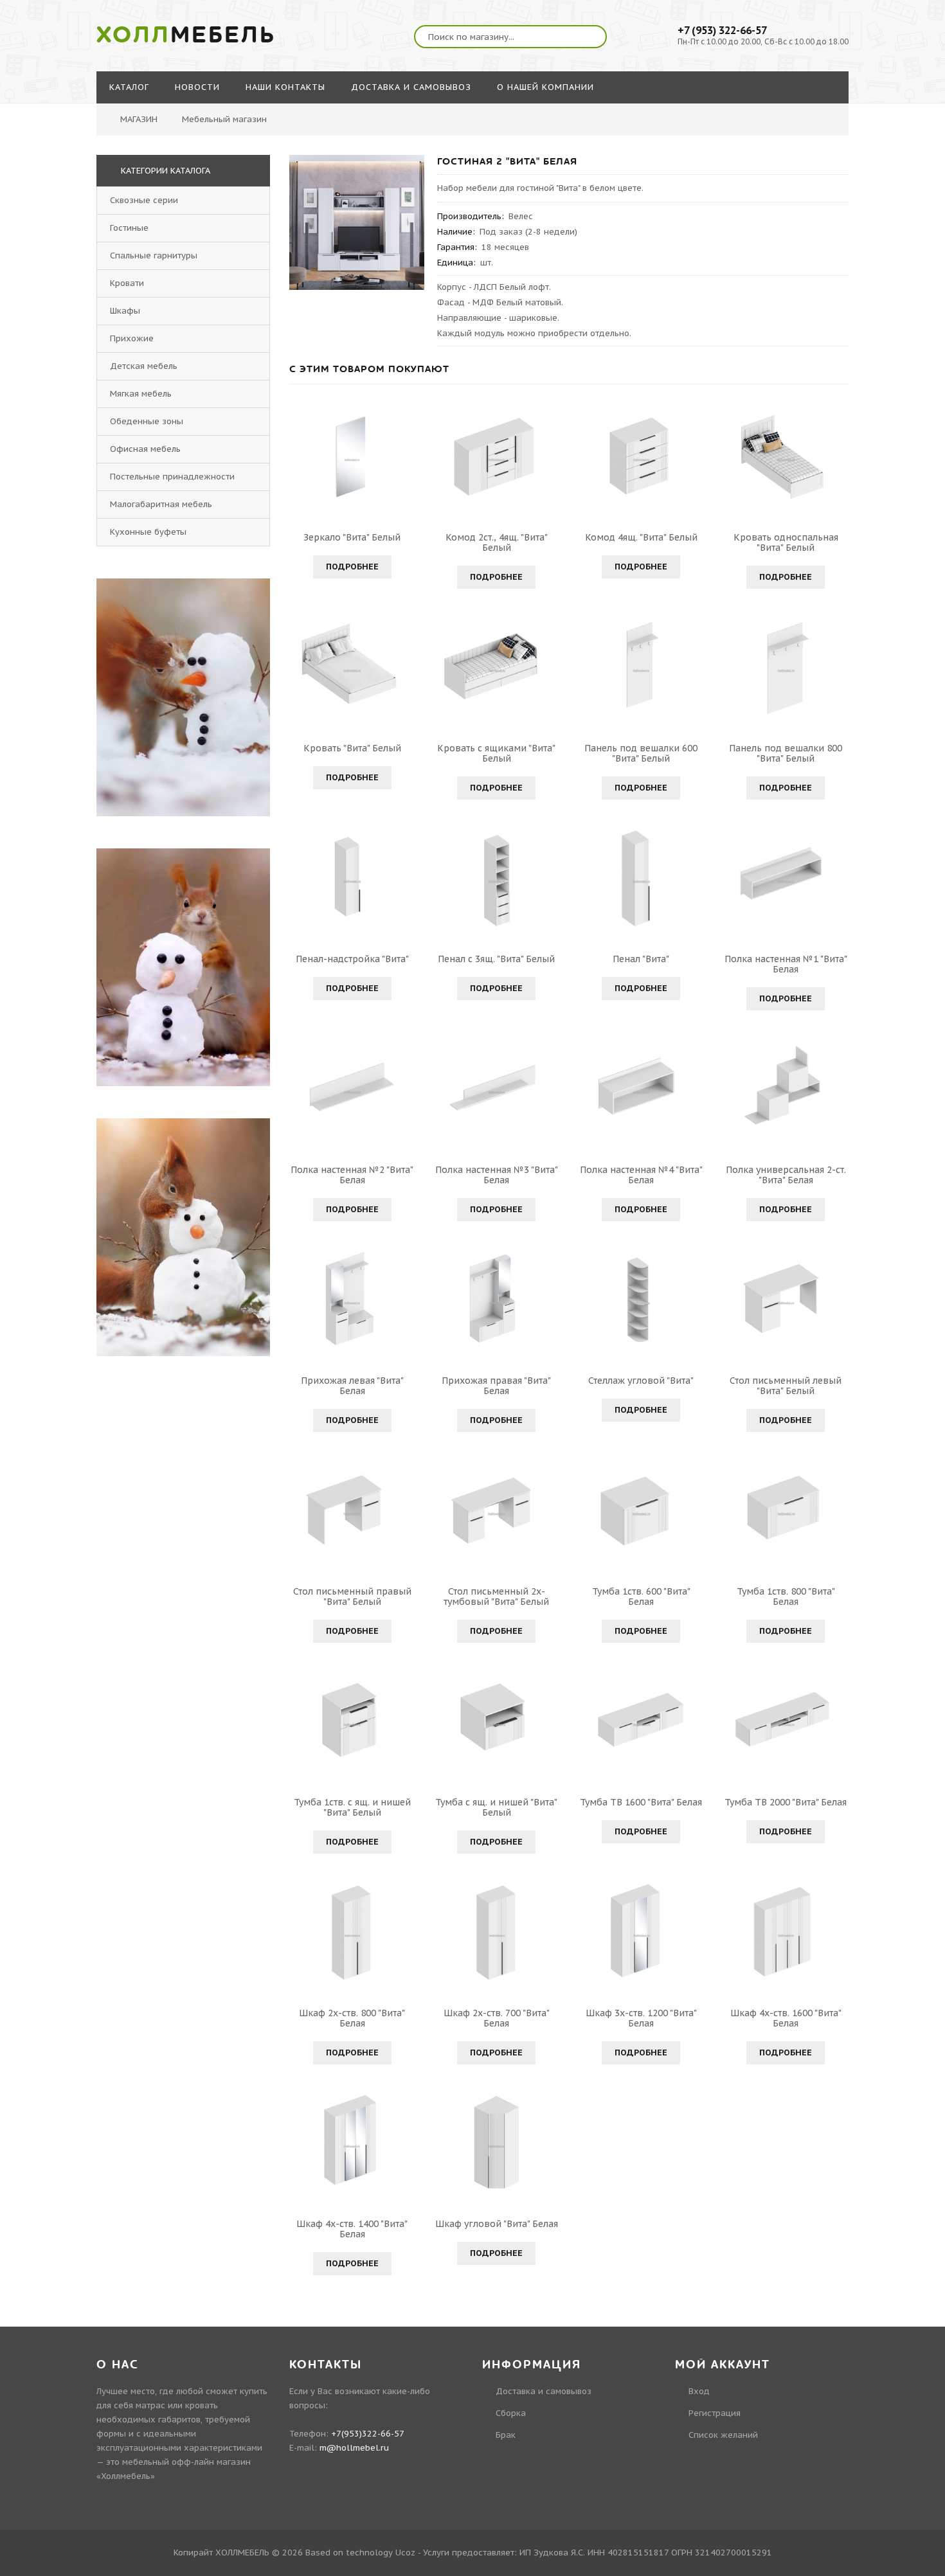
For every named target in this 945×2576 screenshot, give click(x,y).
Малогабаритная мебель (161, 504)
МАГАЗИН (139, 119)
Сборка (511, 2413)
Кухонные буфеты (148, 532)
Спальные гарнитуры (154, 255)
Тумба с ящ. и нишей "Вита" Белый (496, 1807)
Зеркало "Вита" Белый (352, 537)
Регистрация (715, 2413)
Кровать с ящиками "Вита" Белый (496, 753)
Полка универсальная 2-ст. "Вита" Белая (786, 1175)
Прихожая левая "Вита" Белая (352, 1386)
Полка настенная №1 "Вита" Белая (786, 964)
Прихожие (132, 338)
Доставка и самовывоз (544, 2391)
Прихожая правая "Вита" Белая (496, 1386)
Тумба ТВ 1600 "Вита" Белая (641, 1802)
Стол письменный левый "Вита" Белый (786, 1386)
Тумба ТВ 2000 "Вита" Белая (786, 1802)
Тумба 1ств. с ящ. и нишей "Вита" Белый (352, 1807)
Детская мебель (144, 366)
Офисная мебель (145, 449)
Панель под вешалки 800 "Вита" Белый (786, 753)
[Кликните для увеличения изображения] (357, 222)
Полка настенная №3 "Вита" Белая (497, 1175)
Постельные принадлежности (172, 477)
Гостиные (129, 228)
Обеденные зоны (147, 421)
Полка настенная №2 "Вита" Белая (352, 1175)
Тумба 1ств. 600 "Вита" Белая (641, 1597)
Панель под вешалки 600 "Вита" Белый (641, 753)
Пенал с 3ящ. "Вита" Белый (496, 959)
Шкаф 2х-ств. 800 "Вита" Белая (352, 2018)
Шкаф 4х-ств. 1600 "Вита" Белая (786, 2018)
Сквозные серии (144, 200)
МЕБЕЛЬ (186, 35)
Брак (506, 2435)
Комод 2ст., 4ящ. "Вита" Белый (497, 542)
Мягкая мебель (141, 394)
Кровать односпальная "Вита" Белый (786, 542)
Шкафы (125, 311)
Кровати (127, 283)
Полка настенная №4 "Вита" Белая (641, 1175)
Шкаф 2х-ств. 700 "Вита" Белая (497, 2018)
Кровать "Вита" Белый (352, 748)
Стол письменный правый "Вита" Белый (352, 1597)
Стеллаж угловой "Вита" (641, 1381)
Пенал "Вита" (641, 959)
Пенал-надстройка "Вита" (352, 959)
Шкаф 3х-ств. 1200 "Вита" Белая (641, 2018)
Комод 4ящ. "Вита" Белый (641, 537)
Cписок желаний (723, 2435)
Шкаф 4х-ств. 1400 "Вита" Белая (352, 2229)
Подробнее (352, 567)
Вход (699, 2391)
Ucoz (405, 2553)
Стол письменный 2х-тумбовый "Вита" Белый (496, 1597)
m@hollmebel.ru (354, 2448)
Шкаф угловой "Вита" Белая (497, 2224)
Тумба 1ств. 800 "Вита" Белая (786, 1597)
